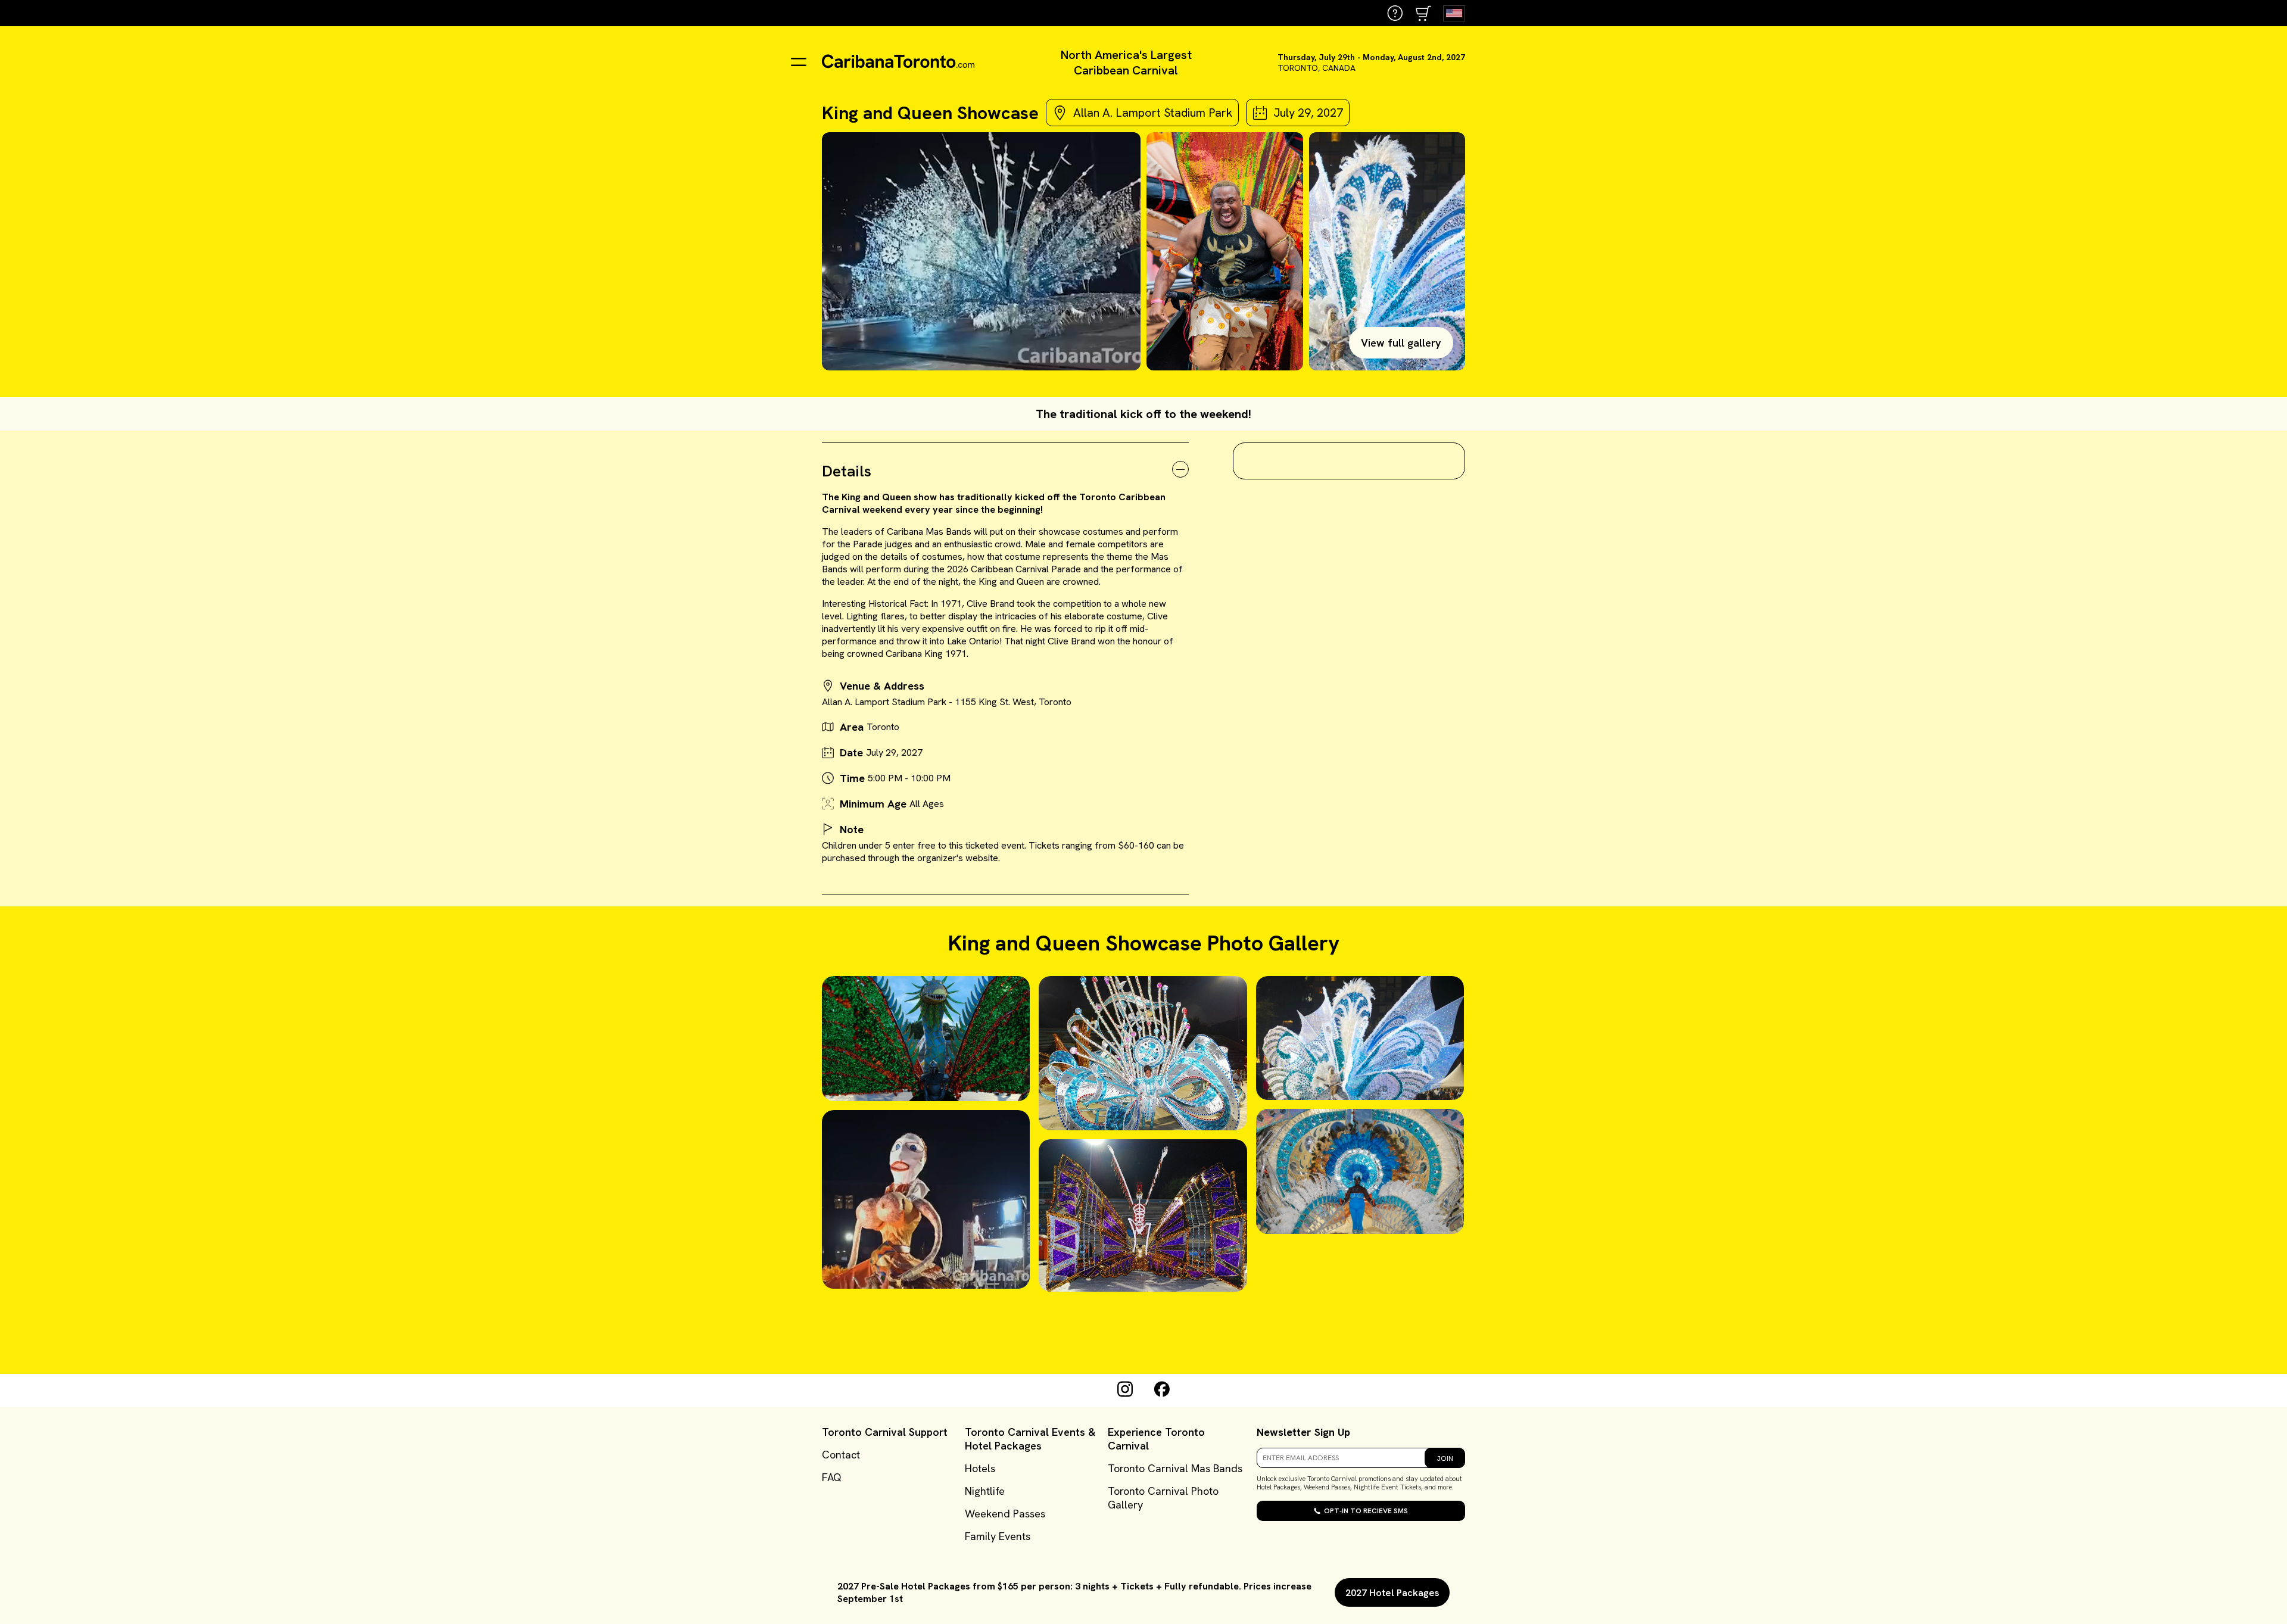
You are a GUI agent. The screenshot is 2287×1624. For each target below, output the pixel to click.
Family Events (998, 1536)
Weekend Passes (1005, 1514)
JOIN (1445, 1458)
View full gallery (1401, 343)
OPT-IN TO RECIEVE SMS (1366, 1511)
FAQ (832, 1477)
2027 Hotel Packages (1392, 1593)
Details (847, 471)
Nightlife (985, 1491)
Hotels (980, 1468)
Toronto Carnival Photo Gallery (1163, 1498)
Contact (841, 1455)
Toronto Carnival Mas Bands (1175, 1468)
